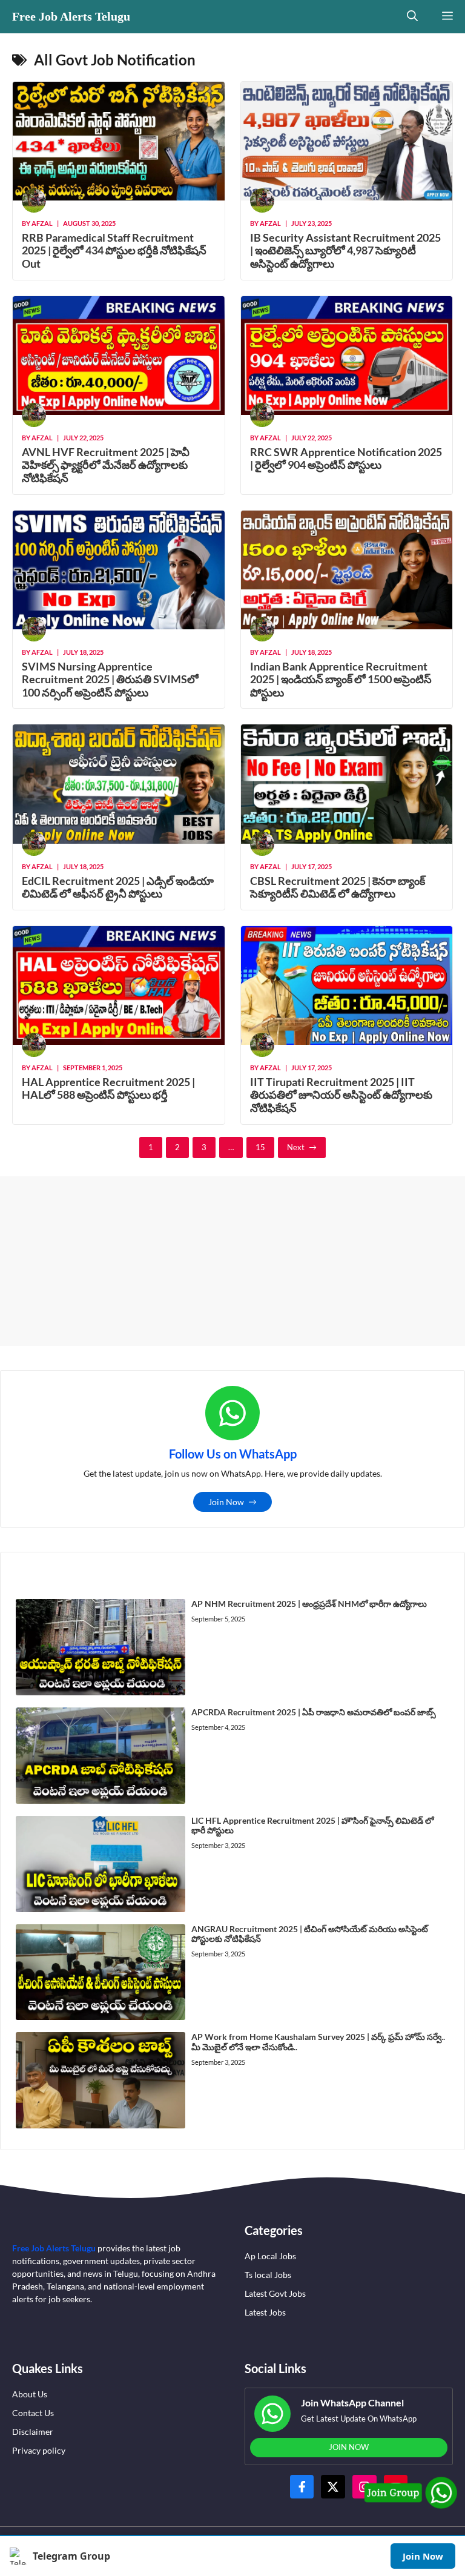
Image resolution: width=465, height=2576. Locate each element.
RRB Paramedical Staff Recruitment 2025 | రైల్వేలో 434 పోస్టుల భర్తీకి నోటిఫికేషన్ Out (114, 250)
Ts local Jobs (268, 2275)
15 (260, 1147)
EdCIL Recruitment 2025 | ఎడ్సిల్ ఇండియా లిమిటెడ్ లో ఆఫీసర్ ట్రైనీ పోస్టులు (118, 887)
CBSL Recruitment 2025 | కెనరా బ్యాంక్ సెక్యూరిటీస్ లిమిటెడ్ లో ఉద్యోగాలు (338, 887)
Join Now (423, 2556)
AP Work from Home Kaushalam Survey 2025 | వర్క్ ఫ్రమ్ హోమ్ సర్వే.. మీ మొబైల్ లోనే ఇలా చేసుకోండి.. (318, 2042)
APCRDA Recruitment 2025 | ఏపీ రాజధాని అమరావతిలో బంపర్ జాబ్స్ (314, 1712)
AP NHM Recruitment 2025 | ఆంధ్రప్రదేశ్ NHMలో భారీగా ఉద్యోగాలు (309, 1604)
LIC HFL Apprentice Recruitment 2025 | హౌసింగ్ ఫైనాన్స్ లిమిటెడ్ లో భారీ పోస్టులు (312, 1826)
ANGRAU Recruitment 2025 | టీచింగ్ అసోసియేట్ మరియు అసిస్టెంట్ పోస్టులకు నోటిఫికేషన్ (310, 1934)
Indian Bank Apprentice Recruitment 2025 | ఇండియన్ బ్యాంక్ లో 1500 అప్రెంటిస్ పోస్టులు (341, 679)
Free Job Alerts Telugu (71, 16)
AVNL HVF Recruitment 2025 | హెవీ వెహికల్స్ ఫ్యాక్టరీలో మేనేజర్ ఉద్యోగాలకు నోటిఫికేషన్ (106, 465)
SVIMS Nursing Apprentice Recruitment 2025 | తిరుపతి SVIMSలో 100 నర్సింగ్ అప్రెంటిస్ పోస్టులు (110, 679)
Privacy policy (39, 2450)
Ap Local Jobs (270, 2256)
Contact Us (33, 2413)
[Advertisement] (232, 1261)
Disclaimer (33, 2432)
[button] (412, 17)
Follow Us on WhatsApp (233, 1454)
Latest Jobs (265, 2312)
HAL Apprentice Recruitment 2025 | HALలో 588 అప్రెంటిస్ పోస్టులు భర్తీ (108, 1088)
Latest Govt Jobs (275, 2293)
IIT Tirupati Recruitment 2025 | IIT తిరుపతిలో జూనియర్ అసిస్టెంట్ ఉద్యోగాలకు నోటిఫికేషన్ (341, 1095)
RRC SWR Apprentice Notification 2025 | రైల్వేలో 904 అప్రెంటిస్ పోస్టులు (346, 459)
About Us (30, 2394)
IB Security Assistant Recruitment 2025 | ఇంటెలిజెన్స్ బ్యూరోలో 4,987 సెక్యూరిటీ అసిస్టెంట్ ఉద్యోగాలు (345, 250)
